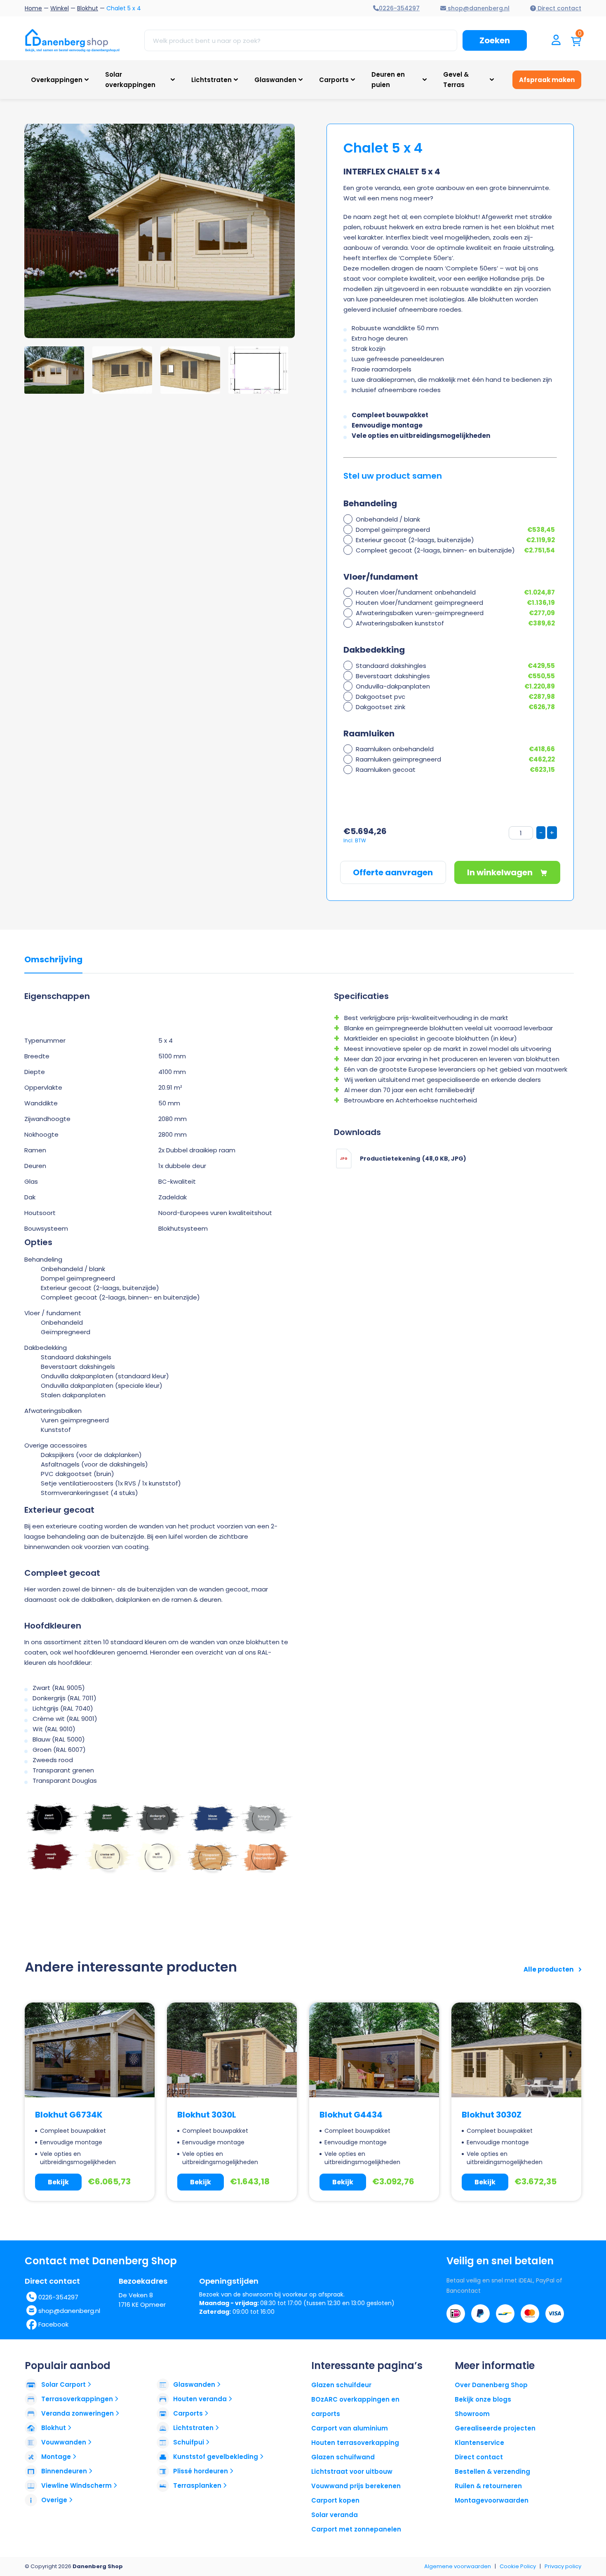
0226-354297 (58, 2297)
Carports (334, 80)
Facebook (53, 2324)
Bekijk (58, 2182)
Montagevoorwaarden (492, 2500)
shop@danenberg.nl (69, 2311)
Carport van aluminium (350, 2428)
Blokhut (88, 8)
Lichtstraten (211, 80)
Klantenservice (479, 2443)
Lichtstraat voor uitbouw (352, 2471)
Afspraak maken (547, 80)
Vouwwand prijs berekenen (356, 2486)
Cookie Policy (518, 2566)
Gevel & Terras (456, 80)
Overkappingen (57, 80)
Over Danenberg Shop (491, 2385)
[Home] (72, 40)
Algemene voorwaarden (458, 2566)
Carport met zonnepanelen (356, 2529)
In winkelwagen (501, 872)
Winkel (60, 8)
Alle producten (549, 1969)
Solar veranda (335, 2515)
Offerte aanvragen (393, 872)
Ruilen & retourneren (488, 2486)
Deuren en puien (388, 80)
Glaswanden (275, 80)
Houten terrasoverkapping (355, 2443)
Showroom (472, 2414)
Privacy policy (563, 2566)
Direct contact (479, 2457)
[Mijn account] (556, 41)
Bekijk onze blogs (483, 2399)
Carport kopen (335, 2500)
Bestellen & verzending (492, 2471)
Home (33, 8)
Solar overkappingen (130, 80)
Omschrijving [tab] (53, 960)
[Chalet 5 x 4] (219, 231)
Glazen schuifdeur (341, 2385)
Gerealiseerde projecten (495, 2428)
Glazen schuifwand (343, 2457)
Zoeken (495, 40)
